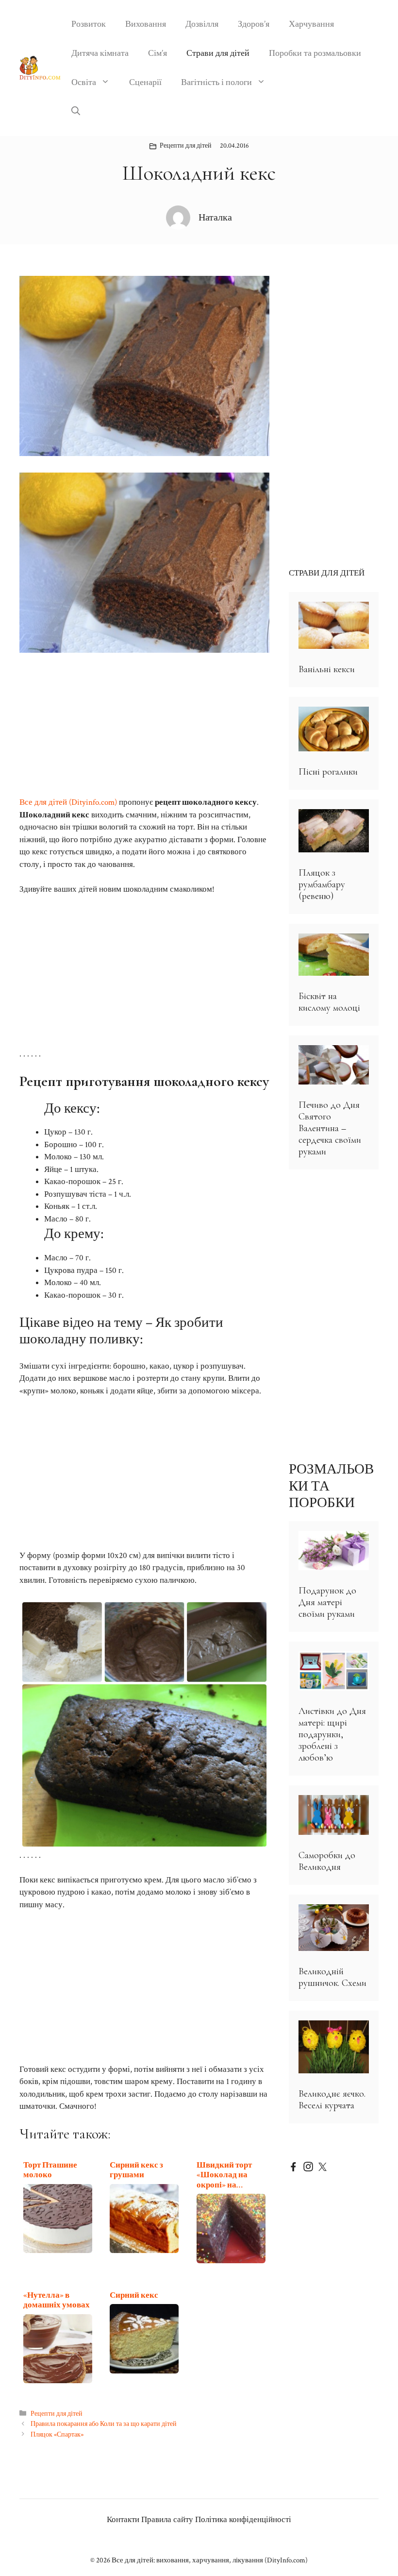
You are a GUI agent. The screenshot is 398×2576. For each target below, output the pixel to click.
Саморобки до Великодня (327, 1861)
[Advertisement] (144, 725)
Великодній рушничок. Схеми (332, 1977)
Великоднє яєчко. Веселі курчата (332, 2100)
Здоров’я (254, 24)
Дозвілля (202, 24)
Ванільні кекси (327, 669)
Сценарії (145, 82)
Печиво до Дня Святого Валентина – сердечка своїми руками (330, 1128)
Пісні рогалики (328, 772)
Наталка (215, 218)
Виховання (146, 24)
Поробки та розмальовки (315, 53)
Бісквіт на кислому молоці (329, 1002)
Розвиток (89, 24)
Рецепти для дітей (186, 146)
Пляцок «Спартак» (57, 2434)
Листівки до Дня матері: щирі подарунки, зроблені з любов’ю (332, 1734)
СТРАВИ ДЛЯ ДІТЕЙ (327, 573)
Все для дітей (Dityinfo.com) (68, 802)
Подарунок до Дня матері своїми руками (327, 1602)
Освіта (84, 82)
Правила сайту (167, 2520)
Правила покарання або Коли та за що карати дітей (104, 2424)
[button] (76, 112)
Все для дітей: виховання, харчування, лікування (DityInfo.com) (210, 2560)
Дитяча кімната (100, 53)
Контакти (123, 2520)
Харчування (311, 24)
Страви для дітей (218, 53)
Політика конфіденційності (243, 2520)
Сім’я (158, 53)
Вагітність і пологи (216, 82)
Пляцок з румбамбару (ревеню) (322, 884)
